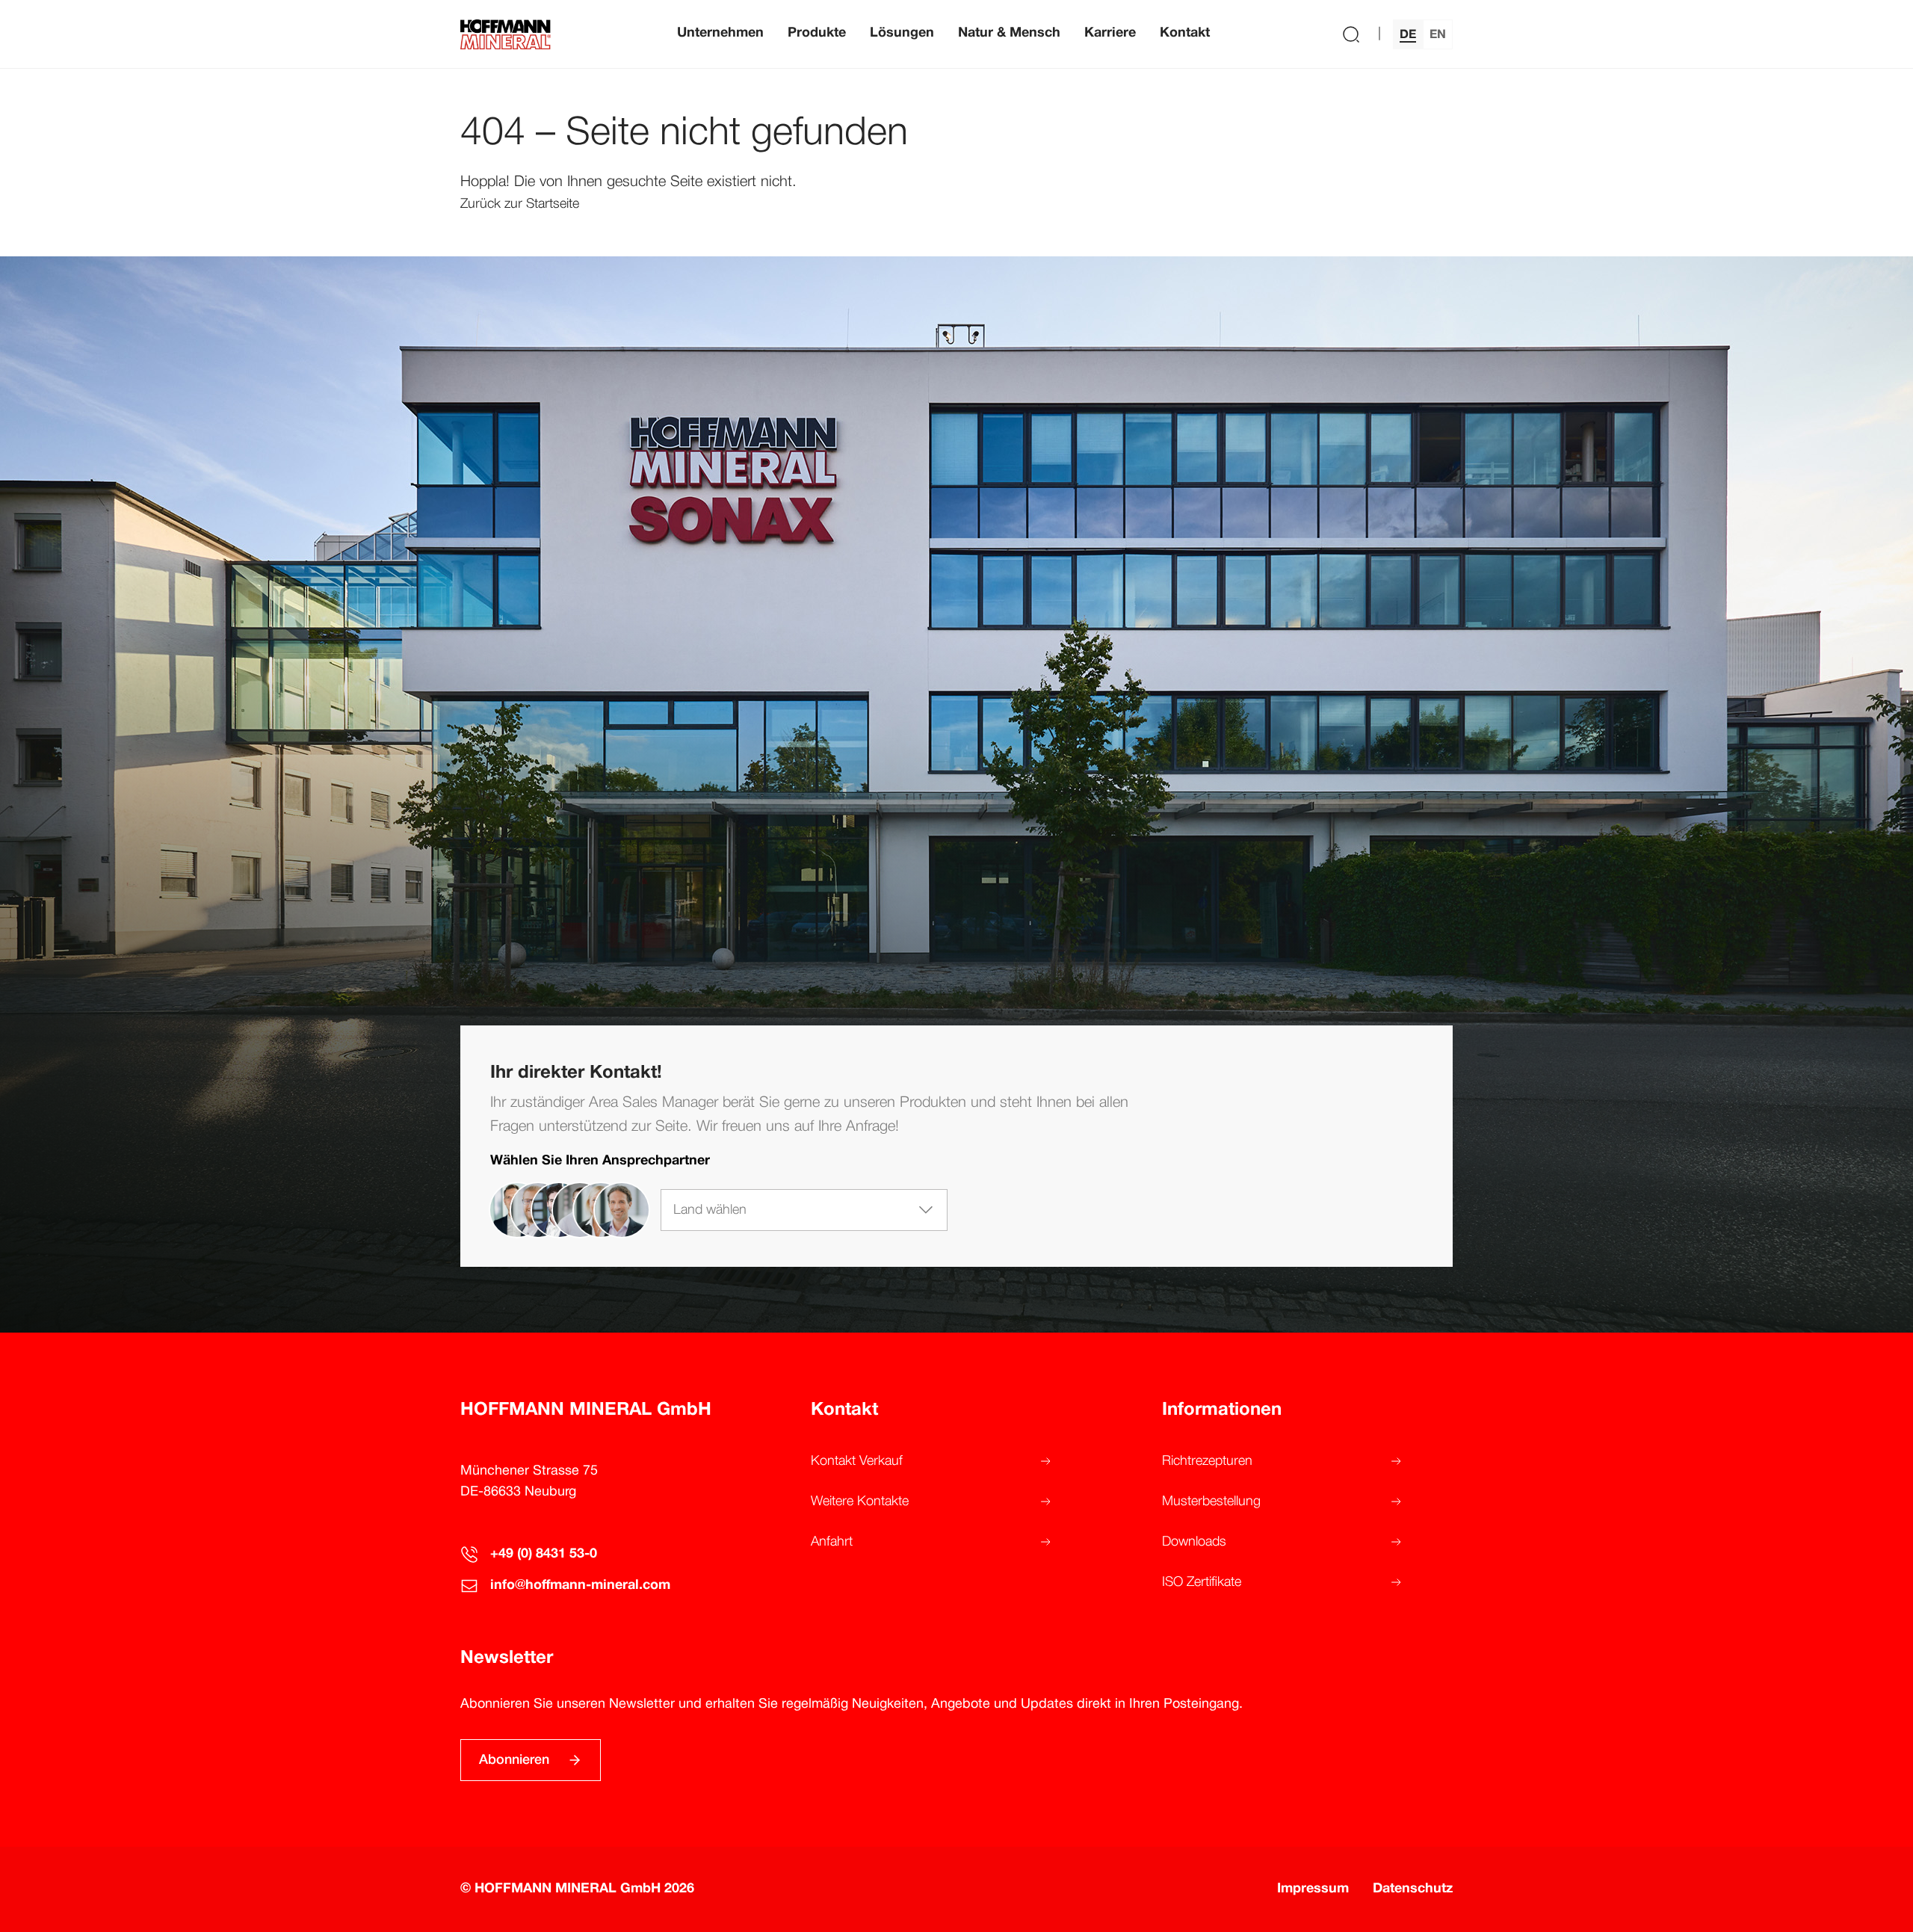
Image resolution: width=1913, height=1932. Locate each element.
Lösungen (902, 33)
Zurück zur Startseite (520, 204)
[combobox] (804, 1210)
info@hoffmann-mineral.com (580, 1586)
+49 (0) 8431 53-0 (544, 1554)
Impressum (1313, 1889)
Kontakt (1185, 33)
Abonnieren (514, 1760)
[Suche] (1351, 34)
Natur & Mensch (1009, 33)
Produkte (817, 33)
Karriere (1110, 33)
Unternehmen (720, 33)
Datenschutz (1413, 1889)
